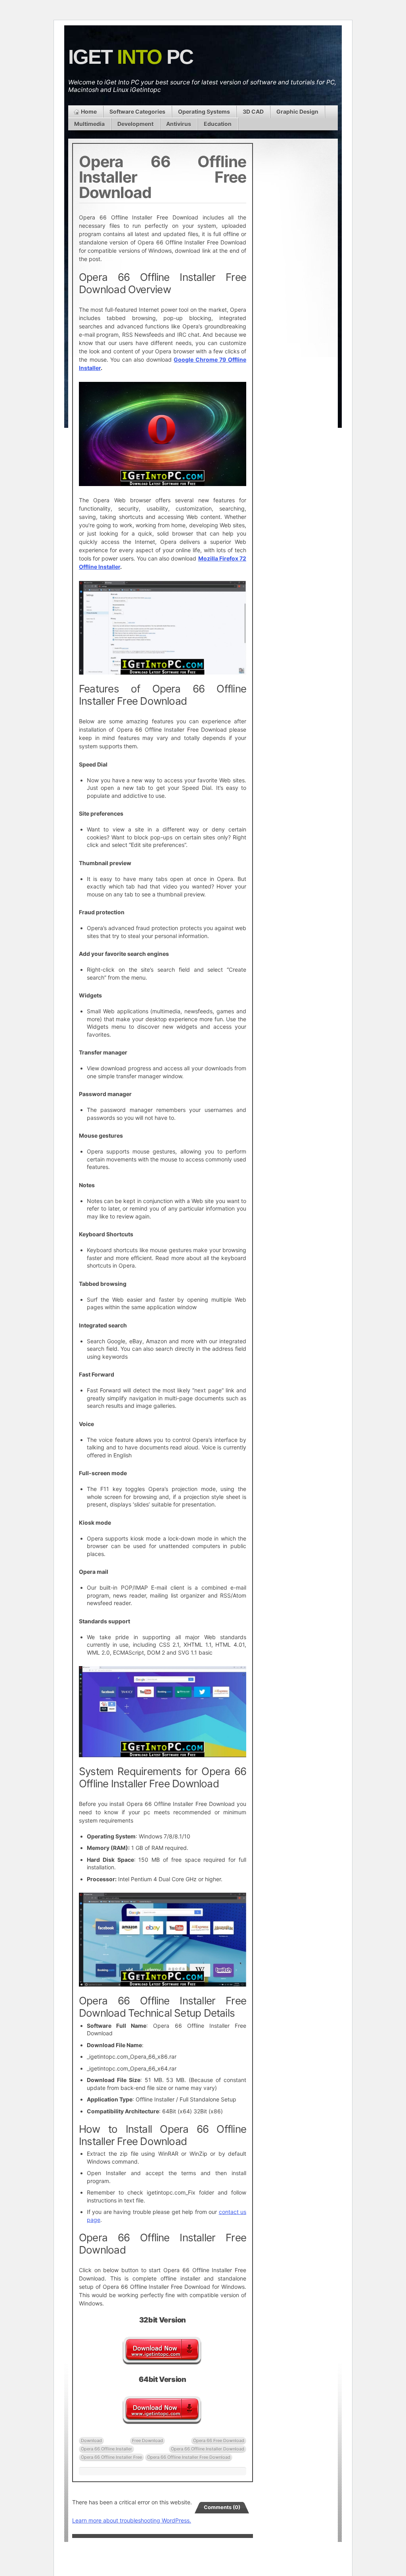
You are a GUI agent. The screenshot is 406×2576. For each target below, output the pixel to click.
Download (91, 2441)
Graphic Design (297, 112)
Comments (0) (222, 2507)
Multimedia (89, 124)
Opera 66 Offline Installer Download (208, 2449)
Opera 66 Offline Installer (106, 2449)
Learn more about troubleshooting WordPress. (132, 2520)
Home (89, 112)
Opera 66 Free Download (219, 2441)
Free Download (147, 2441)
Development (135, 124)
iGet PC (131, 57)
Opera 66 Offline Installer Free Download (189, 2457)
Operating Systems (204, 112)
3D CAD (253, 112)
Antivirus (179, 124)
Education (218, 124)
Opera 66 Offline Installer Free (111, 2457)
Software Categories (137, 112)
